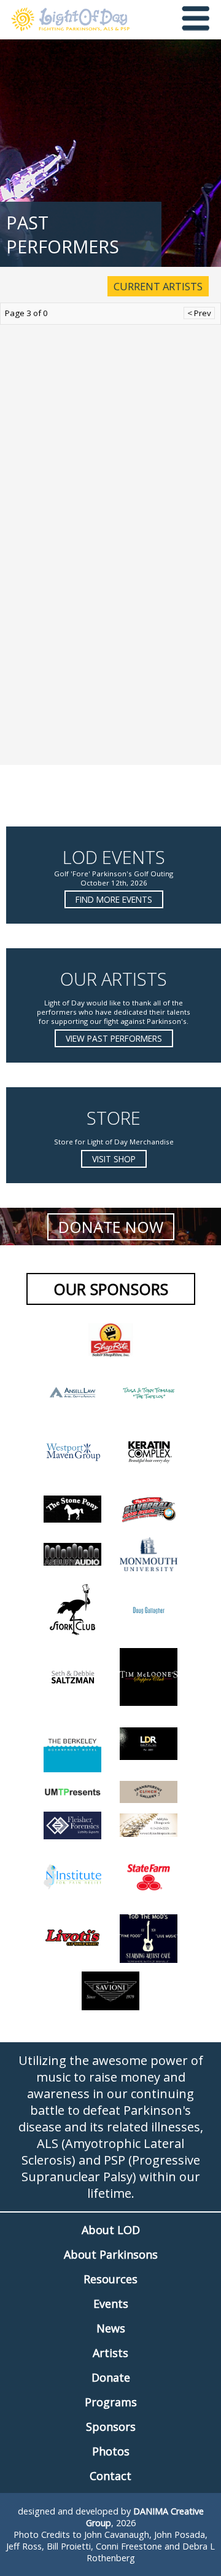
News (111, 2328)
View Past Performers (114, 1038)
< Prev (199, 313)
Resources (110, 2279)
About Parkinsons (111, 2254)
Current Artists (158, 286)
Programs (111, 2402)
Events (111, 2304)
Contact (110, 2476)
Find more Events (114, 899)
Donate (111, 2377)
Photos (111, 2451)
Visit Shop (114, 1159)
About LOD (111, 2230)
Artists (110, 2353)
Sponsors (111, 2427)
